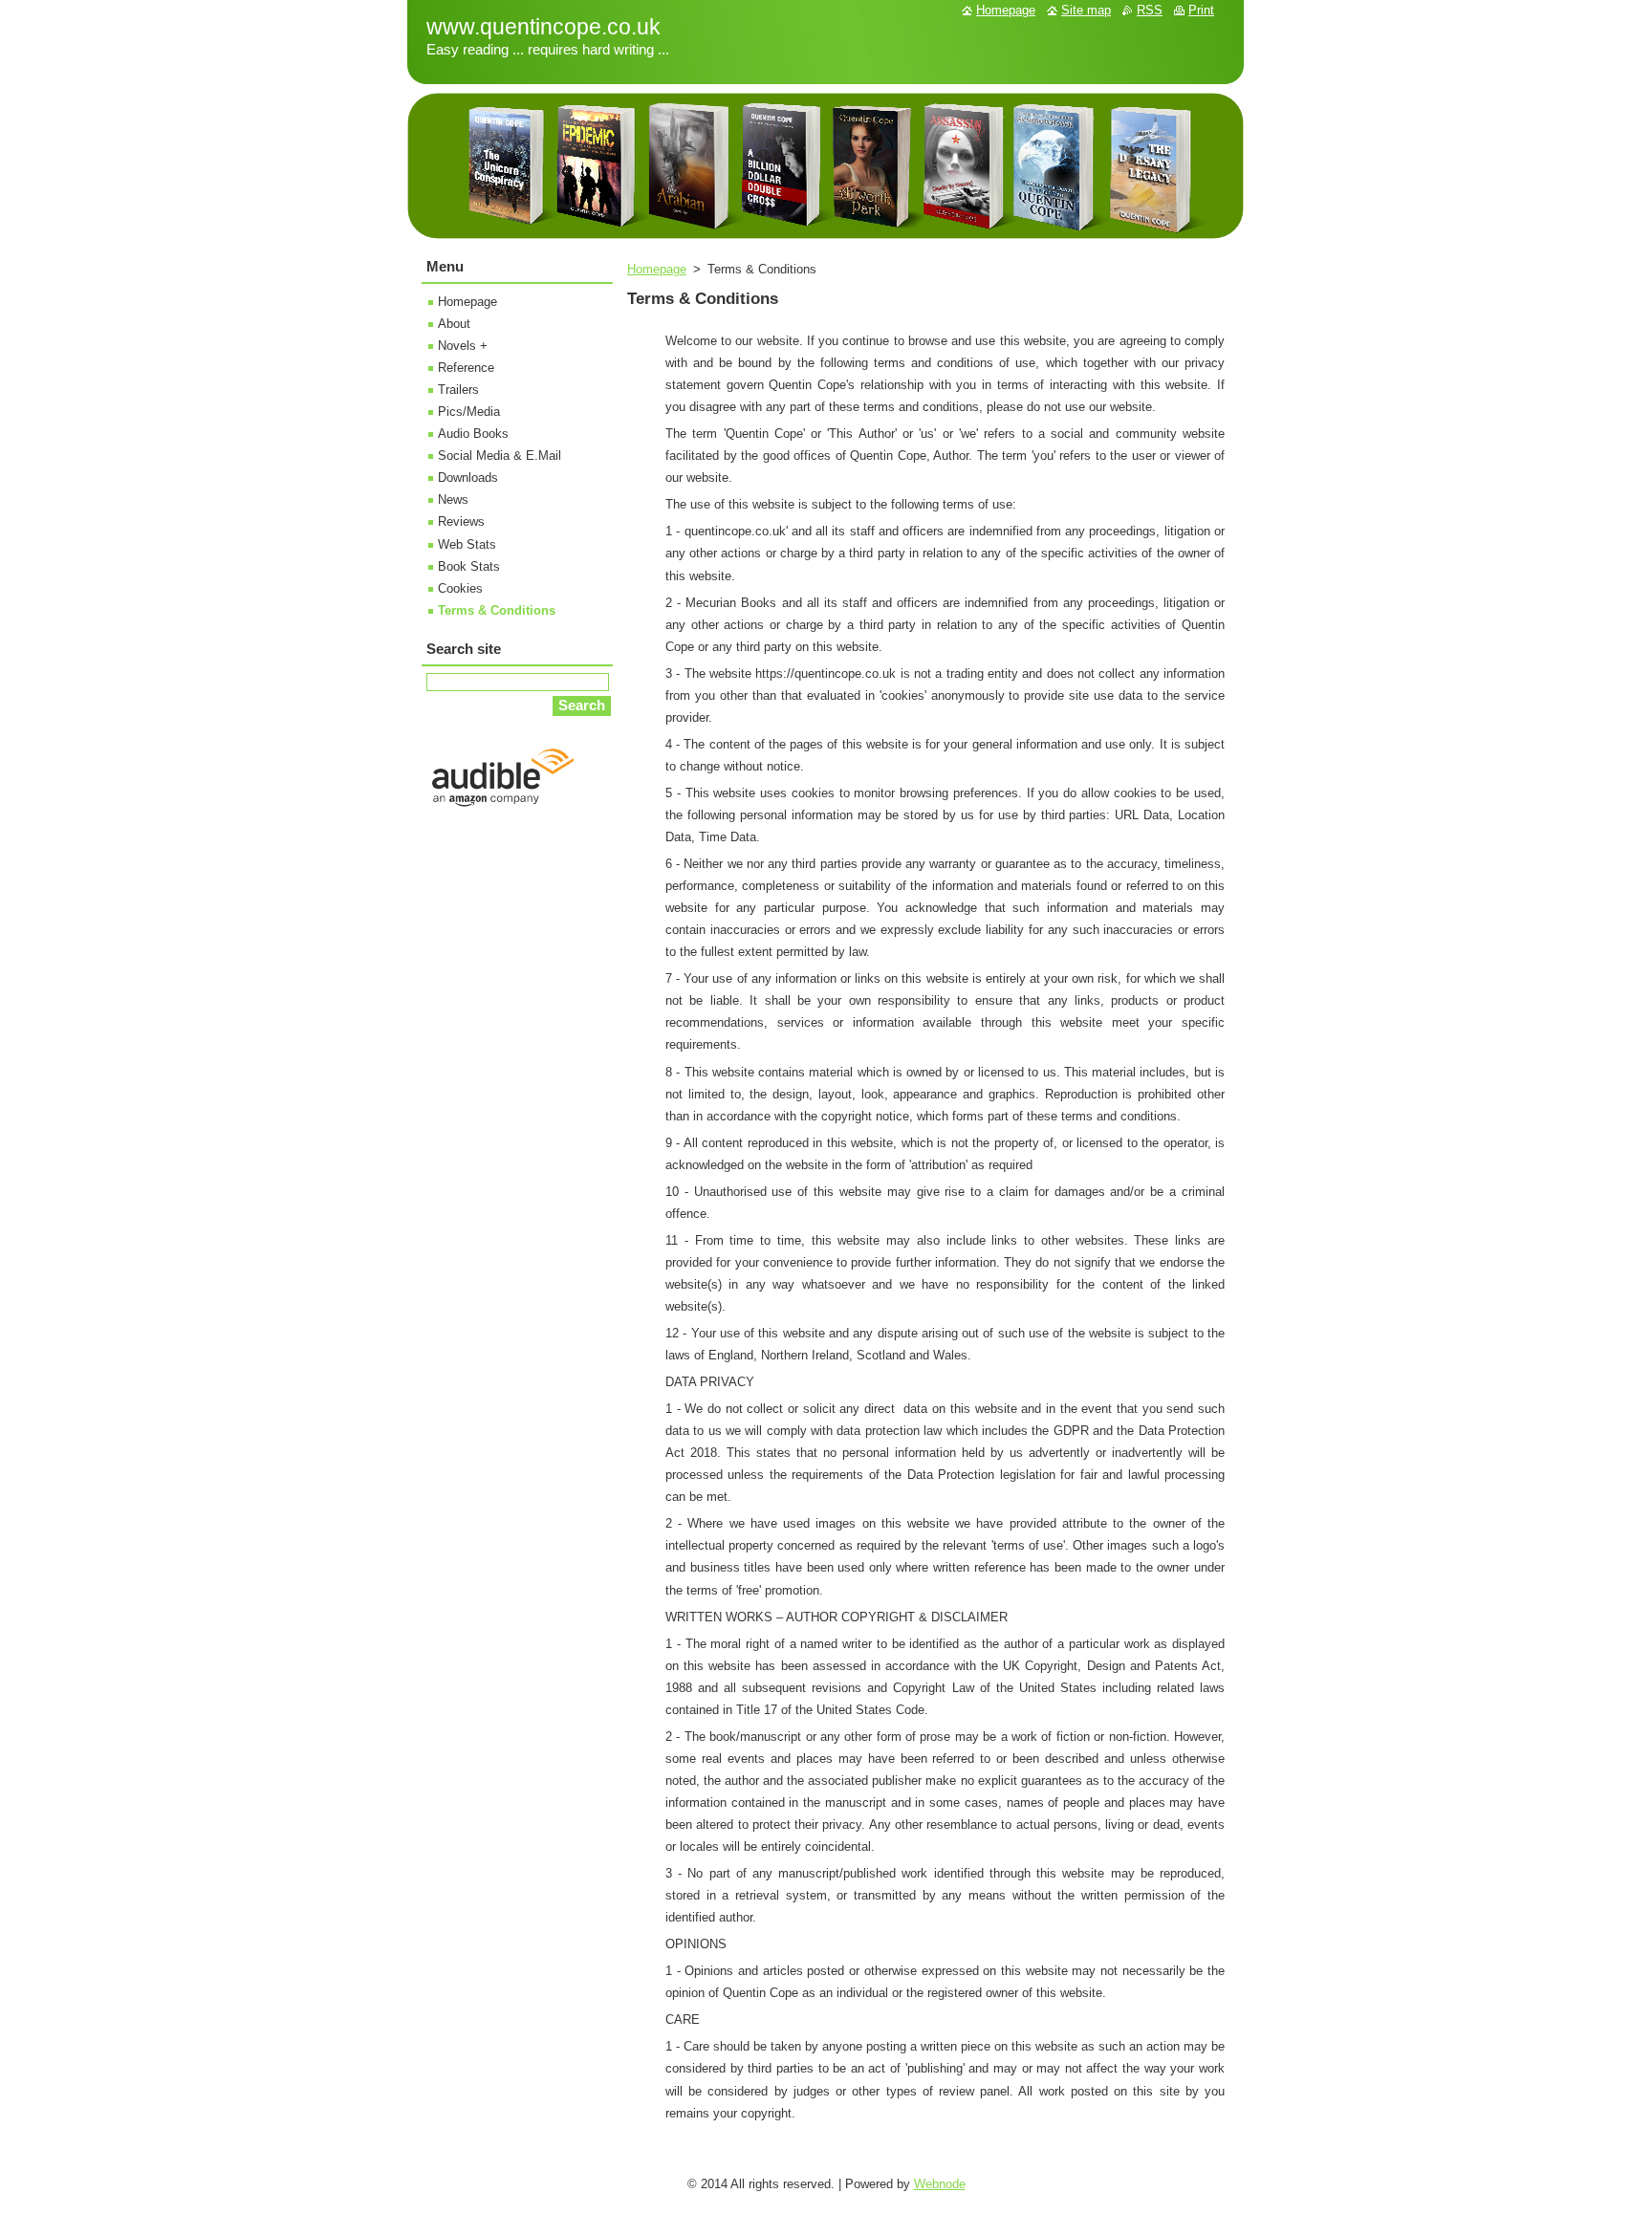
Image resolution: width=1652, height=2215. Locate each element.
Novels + (463, 346)
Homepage (657, 269)
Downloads (468, 478)
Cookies (460, 588)
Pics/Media (469, 412)
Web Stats (467, 544)
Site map (1086, 10)
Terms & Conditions (497, 610)
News (453, 499)
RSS (1150, 10)
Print (1201, 10)
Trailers (458, 390)
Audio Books (473, 434)
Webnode (940, 2184)
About (454, 324)
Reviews (461, 521)
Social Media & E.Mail (500, 456)
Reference (466, 368)
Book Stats (469, 566)
